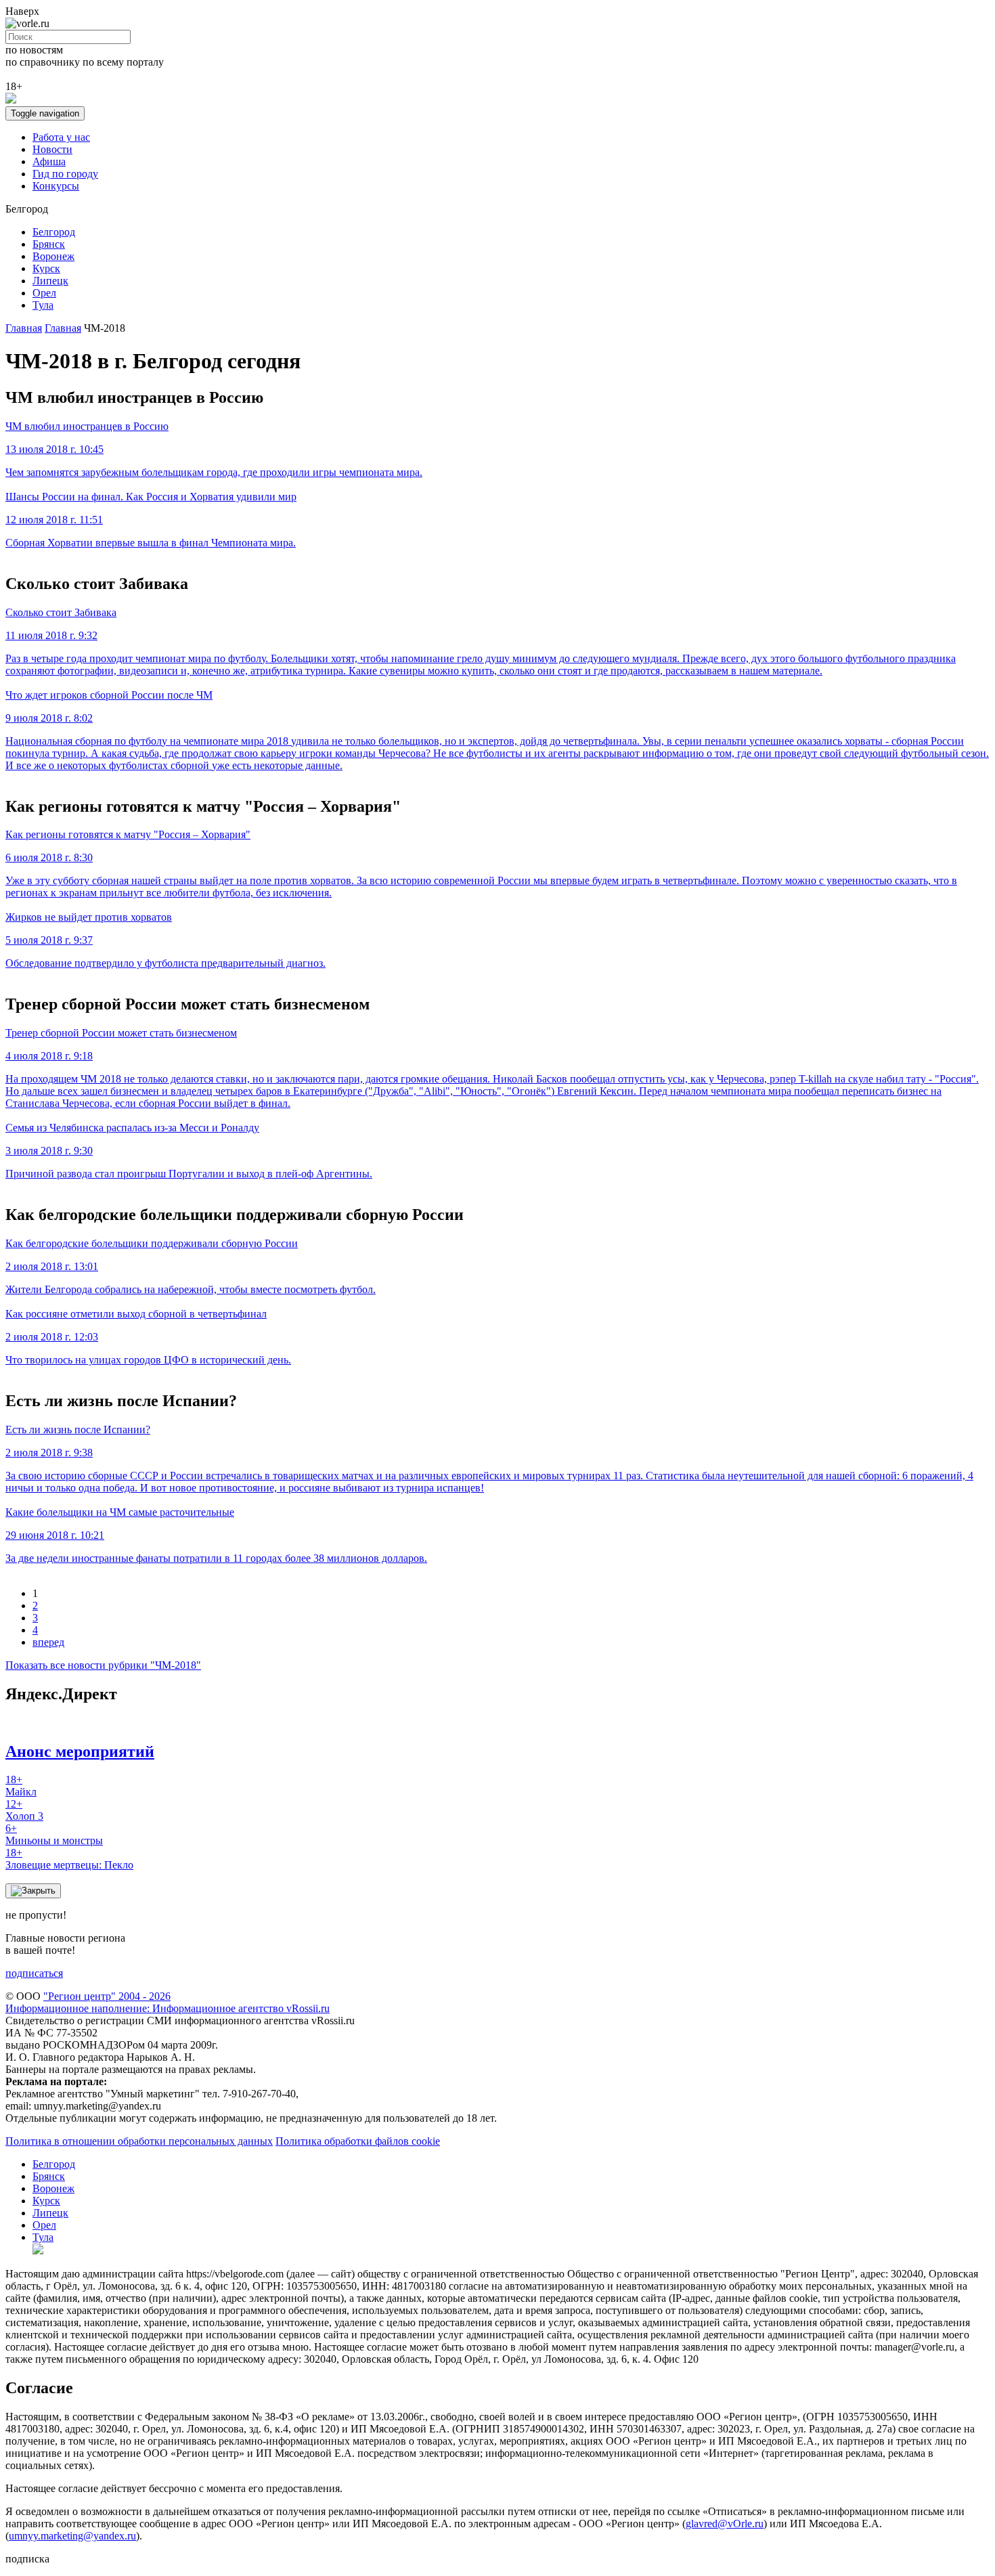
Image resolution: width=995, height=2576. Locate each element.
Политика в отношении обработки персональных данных (139, 2141)
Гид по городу (65, 174)
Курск (46, 268)
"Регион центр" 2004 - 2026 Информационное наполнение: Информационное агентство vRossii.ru (168, 2002)
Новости (52, 149)
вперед (48, 1642)
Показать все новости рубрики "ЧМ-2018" (103, 1665)
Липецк (50, 281)
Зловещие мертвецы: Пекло (69, 1859)
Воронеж (53, 256)
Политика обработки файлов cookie (358, 2141)
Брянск (49, 244)
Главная (24, 328)
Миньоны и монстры (54, 1834)
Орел (44, 293)
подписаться (34, 1973)
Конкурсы (56, 186)
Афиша (49, 161)
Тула (43, 305)
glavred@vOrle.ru (725, 2524)
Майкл (21, 1786)
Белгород (54, 232)
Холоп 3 (24, 1810)
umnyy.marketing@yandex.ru (72, 2536)
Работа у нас (61, 137)
